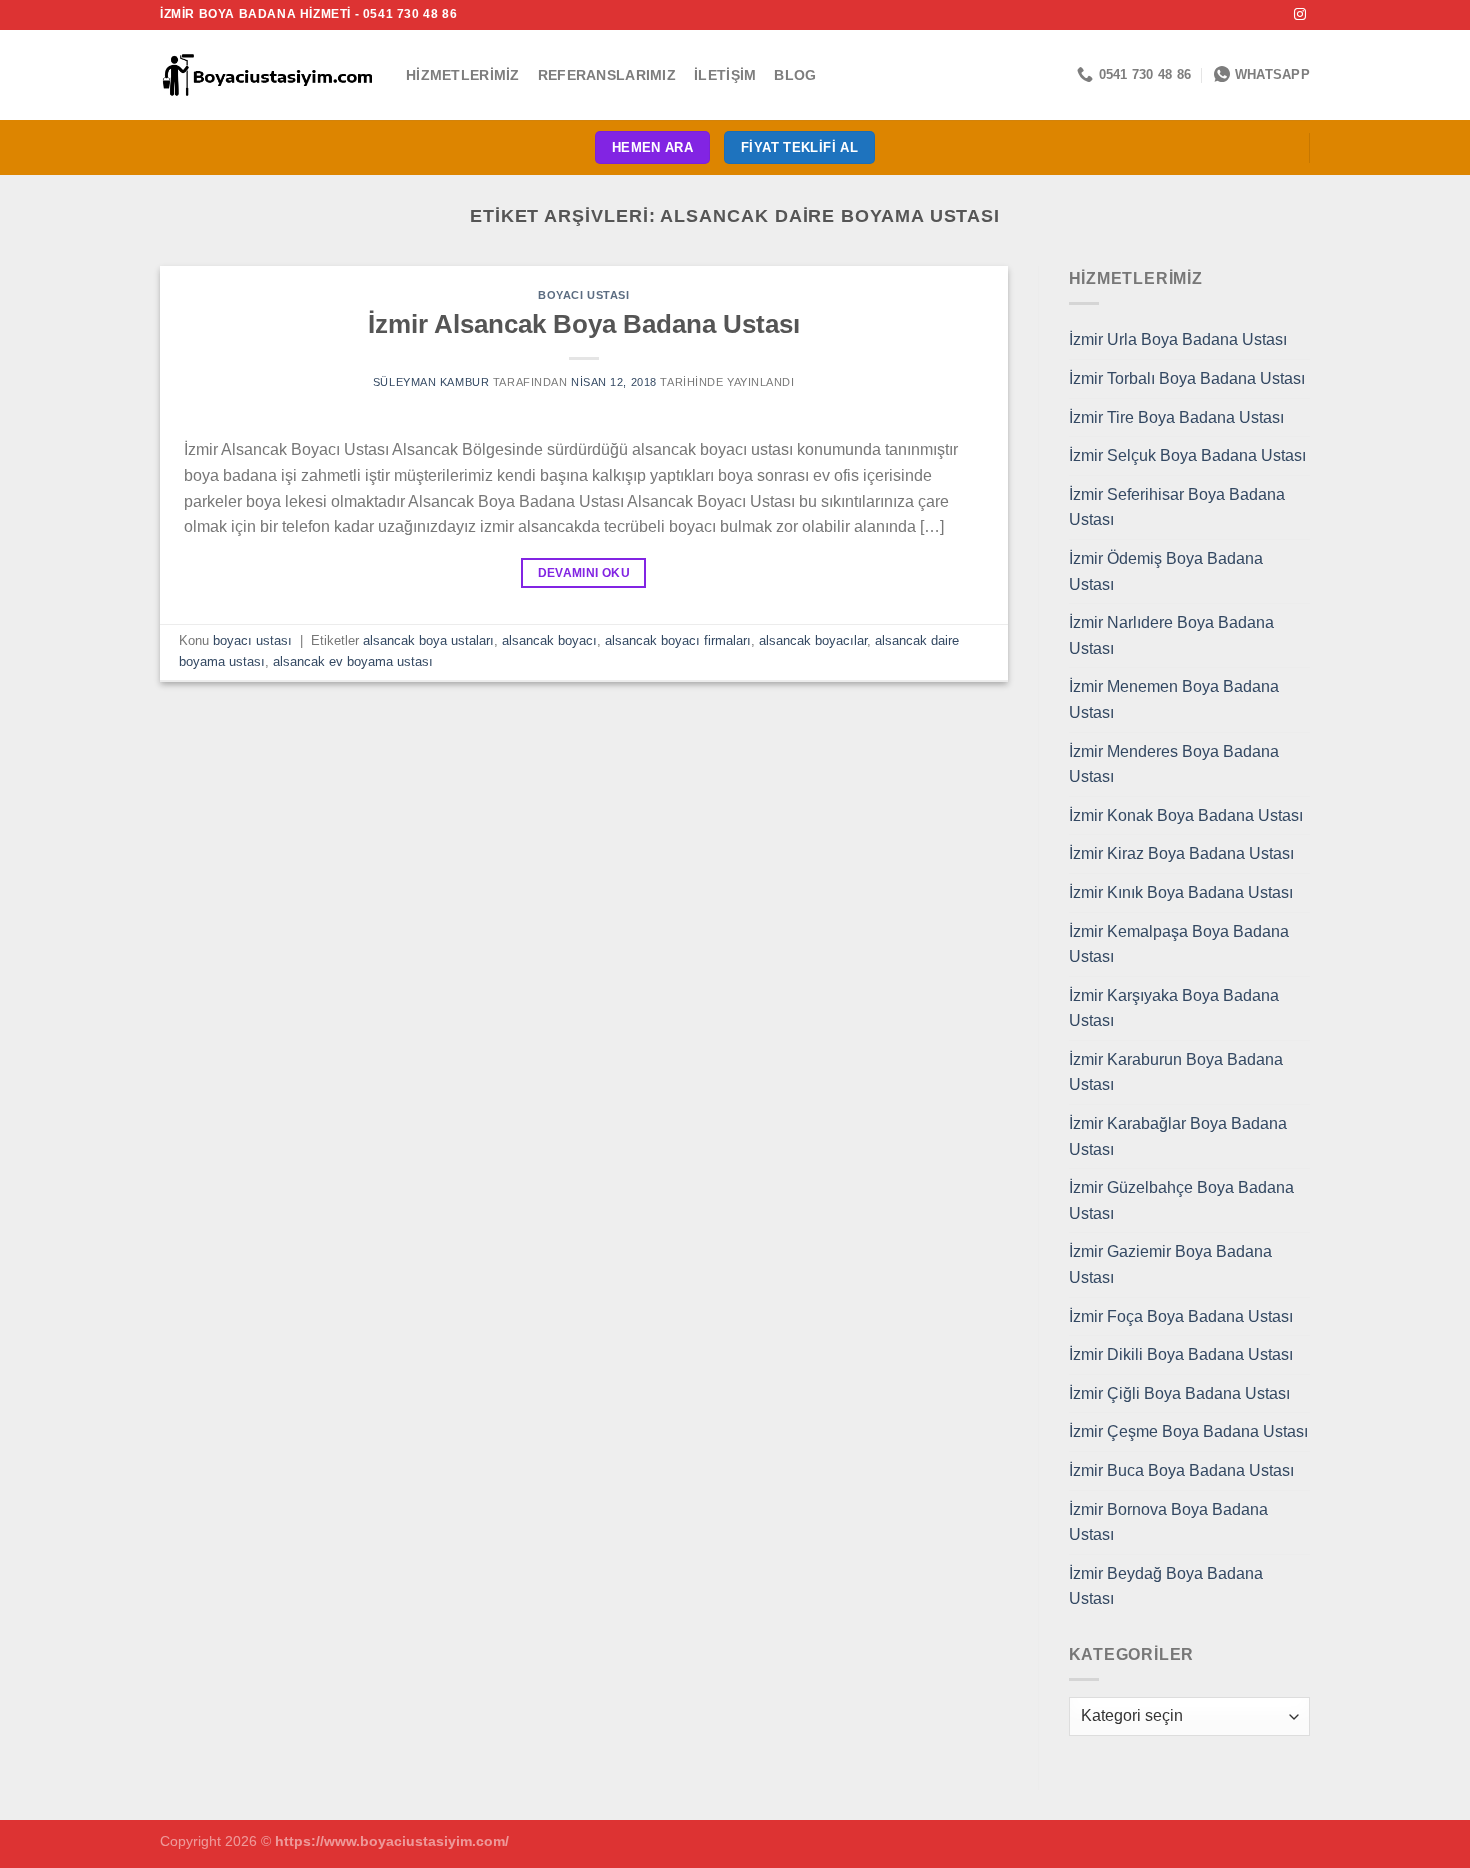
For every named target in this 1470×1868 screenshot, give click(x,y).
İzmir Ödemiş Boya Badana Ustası (1166, 571)
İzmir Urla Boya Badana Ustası (1178, 339)
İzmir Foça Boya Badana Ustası (1181, 1316)
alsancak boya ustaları (428, 640)
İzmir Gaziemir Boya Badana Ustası (1170, 1264)
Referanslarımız (607, 75)
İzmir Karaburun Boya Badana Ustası (1176, 1072)
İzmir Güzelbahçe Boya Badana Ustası (1181, 1200)
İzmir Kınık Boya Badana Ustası (1181, 892)
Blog (795, 75)
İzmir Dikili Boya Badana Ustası (1181, 1354)
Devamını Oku (584, 573)
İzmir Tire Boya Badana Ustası (1176, 417)
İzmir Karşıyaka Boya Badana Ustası (1174, 1008)
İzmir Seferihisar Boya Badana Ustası (1177, 507)
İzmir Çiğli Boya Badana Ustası (1179, 1393)
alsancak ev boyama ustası (353, 661)
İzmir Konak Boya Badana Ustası (1186, 815)
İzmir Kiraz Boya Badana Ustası (1181, 853)
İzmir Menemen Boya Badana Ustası (1174, 699)
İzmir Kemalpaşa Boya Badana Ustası (1179, 944)
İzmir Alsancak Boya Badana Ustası (584, 324)
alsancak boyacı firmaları (678, 640)
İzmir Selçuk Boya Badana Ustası (1187, 455)
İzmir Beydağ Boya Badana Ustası (1166, 1586)
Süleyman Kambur (431, 382)
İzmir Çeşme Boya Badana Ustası (1188, 1431)
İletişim (725, 75)
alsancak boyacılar (813, 640)
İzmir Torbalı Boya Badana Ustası (1187, 378)
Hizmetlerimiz (463, 75)
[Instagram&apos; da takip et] (1300, 15)
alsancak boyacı (549, 640)
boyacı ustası (583, 295)
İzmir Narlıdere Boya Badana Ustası (1171, 635)
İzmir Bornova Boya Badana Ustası (1168, 1522)
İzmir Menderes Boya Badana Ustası (1174, 764)
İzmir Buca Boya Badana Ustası (1181, 1470)
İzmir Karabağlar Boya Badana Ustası (1178, 1136)
